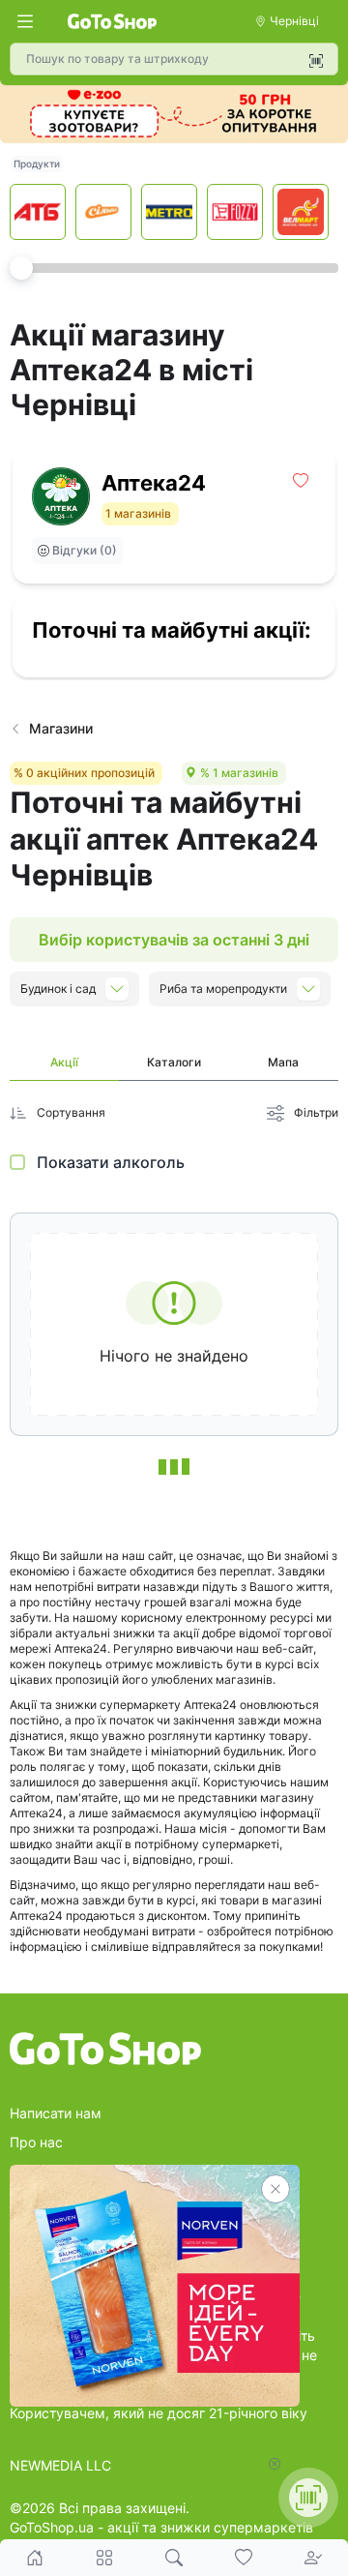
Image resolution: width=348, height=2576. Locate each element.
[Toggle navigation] (25, 21)
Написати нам (56, 2113)
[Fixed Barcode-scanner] (308, 2498)
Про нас (36, 2142)
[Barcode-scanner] (316, 61)
